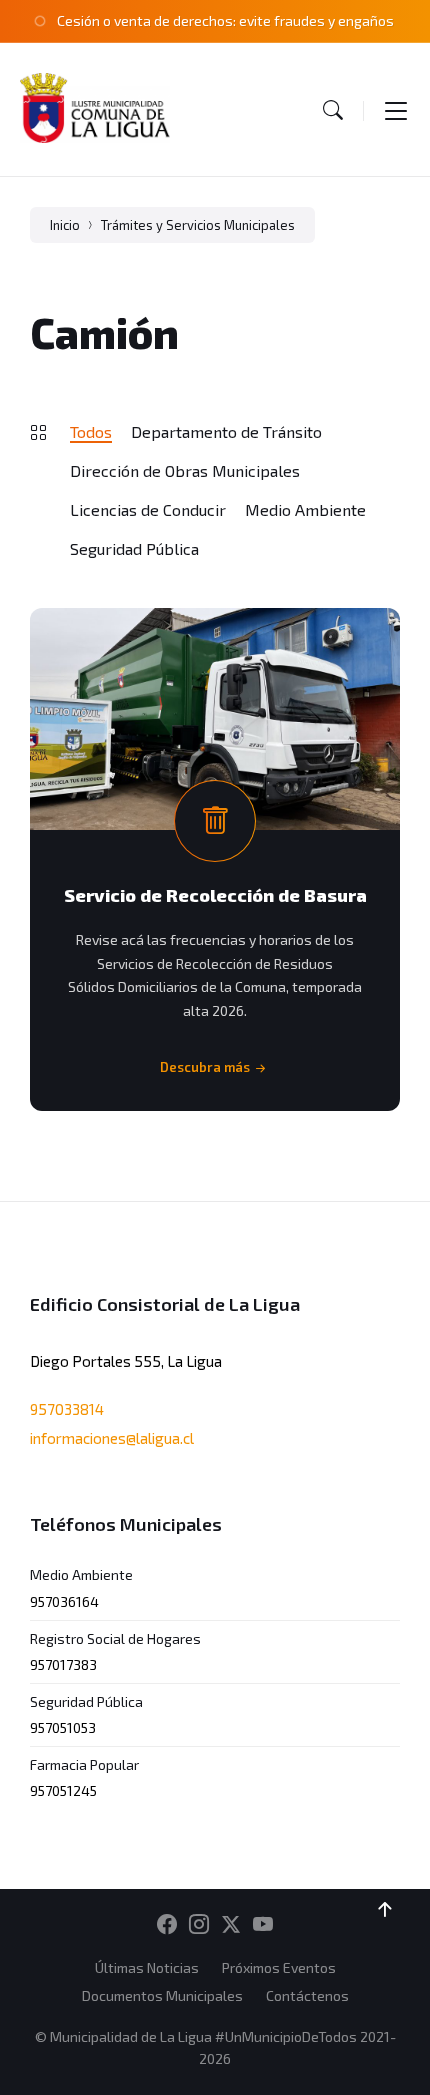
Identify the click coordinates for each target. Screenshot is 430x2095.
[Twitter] (231, 1925)
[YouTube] (263, 1925)
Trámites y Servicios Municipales (198, 225)
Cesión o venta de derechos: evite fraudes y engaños (225, 20)
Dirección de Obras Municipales (185, 470)
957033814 (67, 1409)
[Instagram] (199, 1925)
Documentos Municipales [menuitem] (162, 1995)
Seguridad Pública (134, 548)
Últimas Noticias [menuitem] (147, 1967)
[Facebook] (167, 1925)
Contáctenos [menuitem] (307, 1995)
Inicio (65, 225)
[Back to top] (385, 1910)
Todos (91, 431)
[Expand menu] (396, 110)
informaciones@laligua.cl (112, 1438)
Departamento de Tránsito (226, 431)
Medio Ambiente (305, 509)
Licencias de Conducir (148, 509)
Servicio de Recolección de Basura (215, 895)
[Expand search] (333, 110)
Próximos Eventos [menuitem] (279, 1967)
